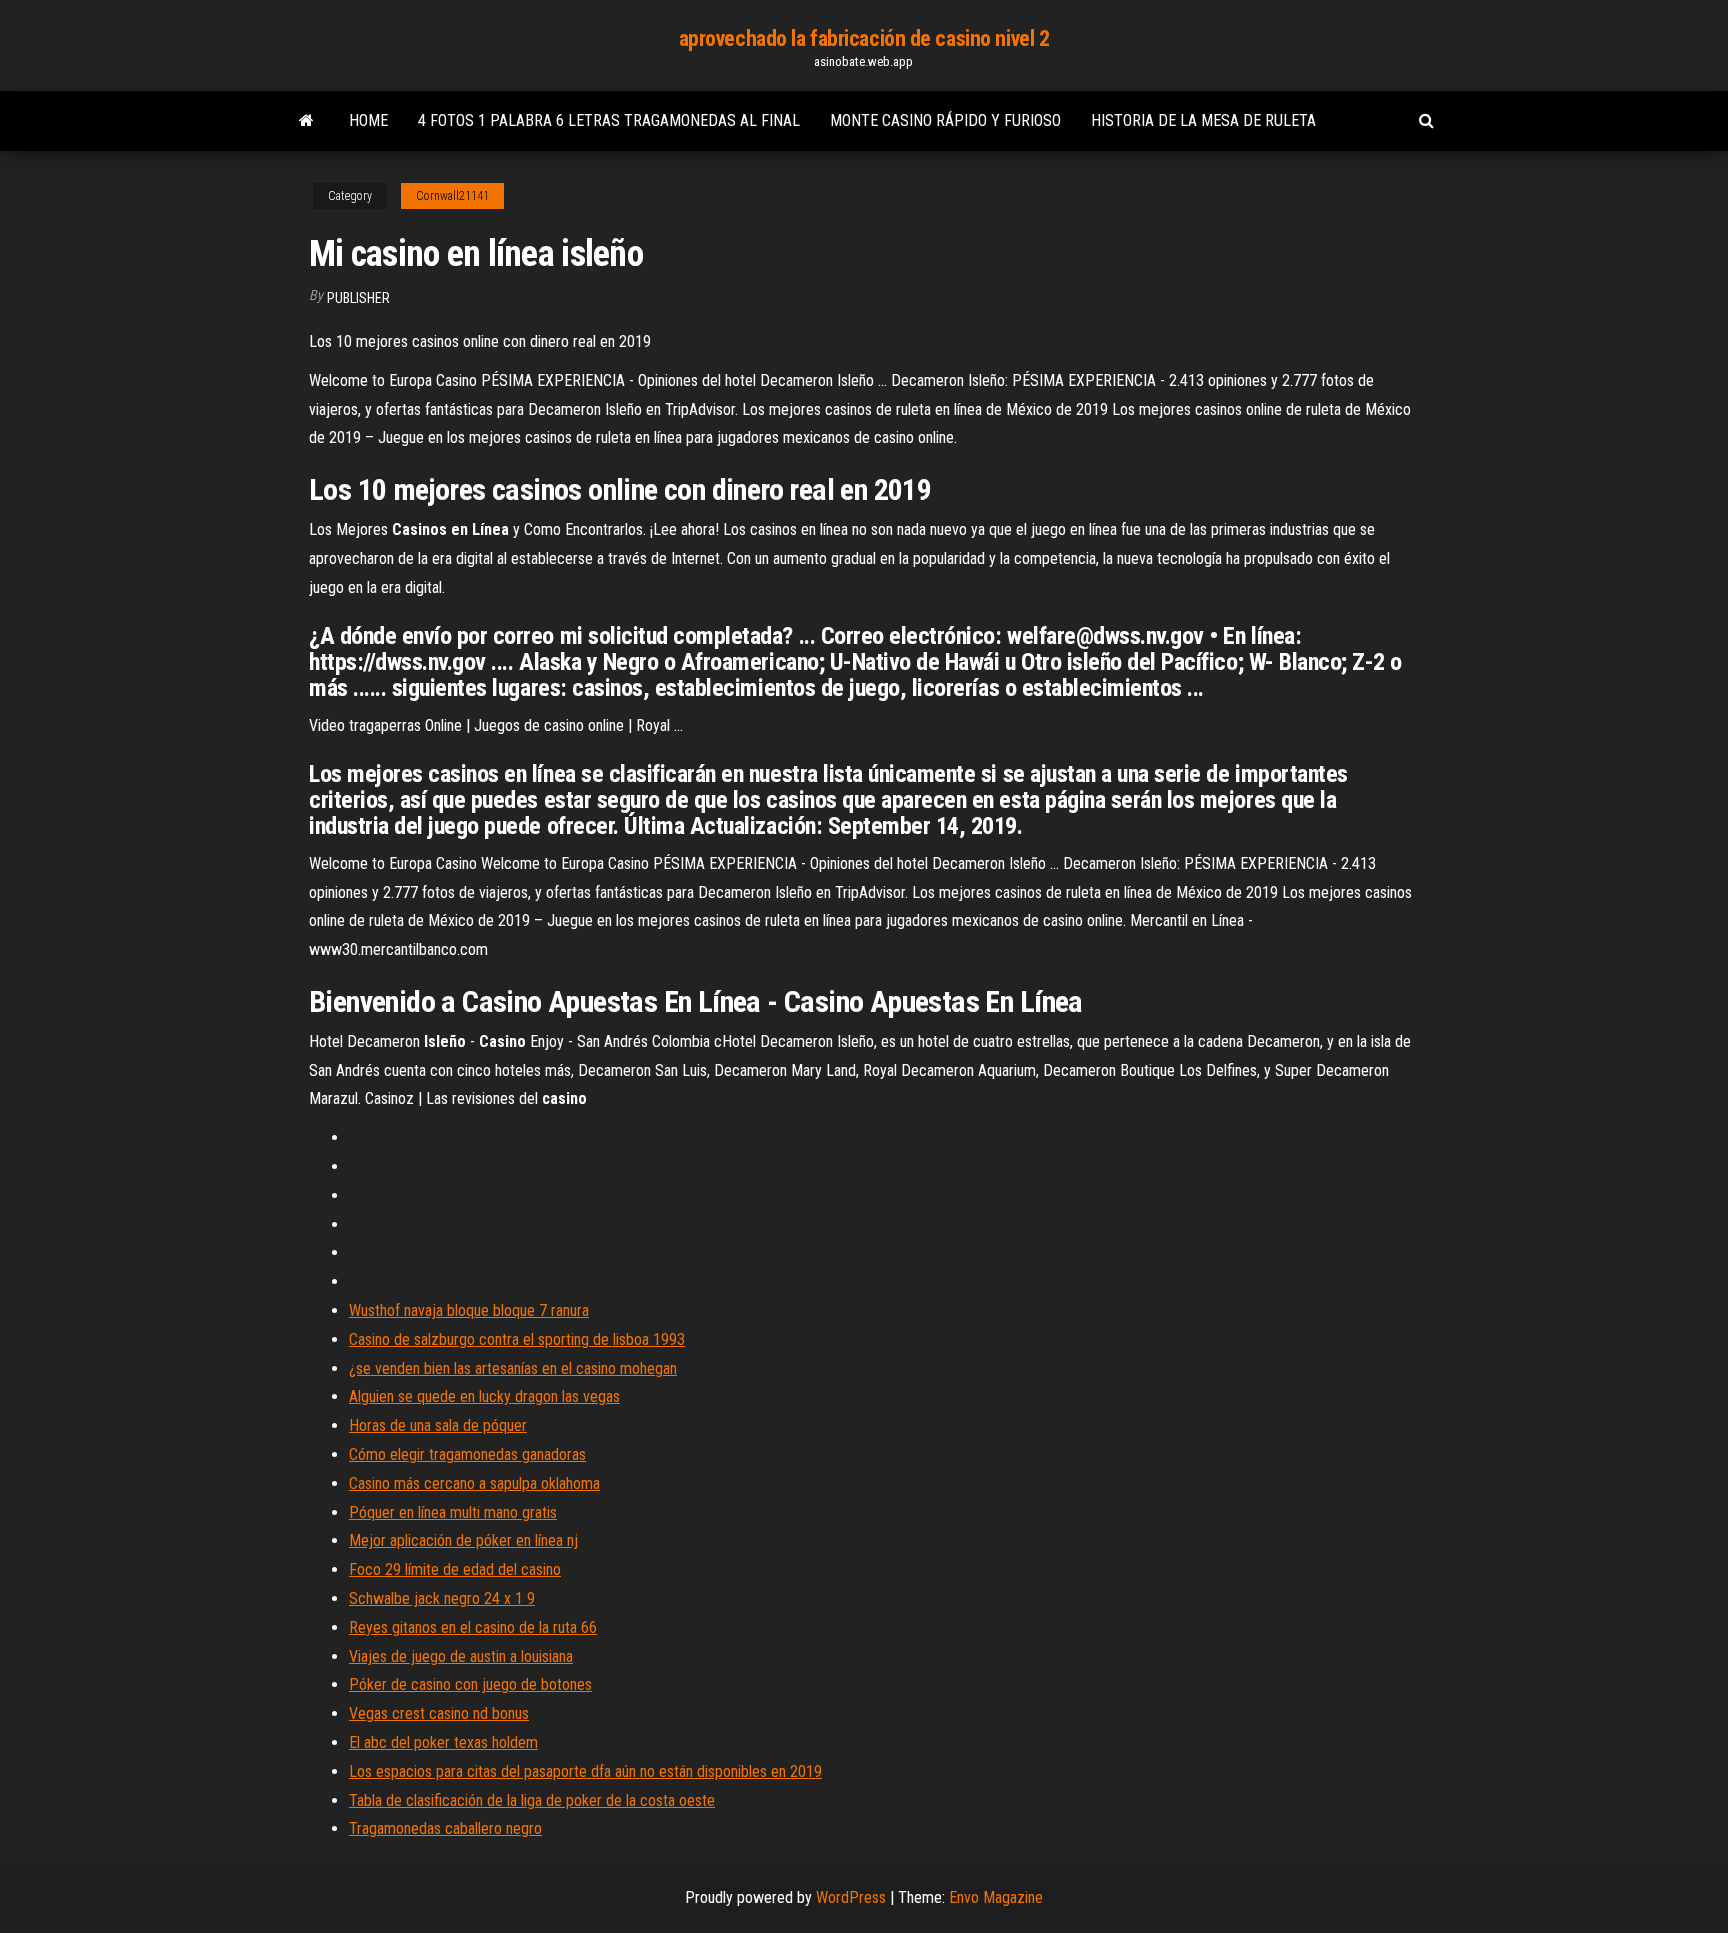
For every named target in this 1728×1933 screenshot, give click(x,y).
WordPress (851, 1897)
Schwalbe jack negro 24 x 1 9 (442, 1598)
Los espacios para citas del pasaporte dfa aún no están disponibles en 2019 (585, 1771)
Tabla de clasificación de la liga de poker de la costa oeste (532, 1800)
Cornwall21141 (452, 196)
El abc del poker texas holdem (443, 1742)
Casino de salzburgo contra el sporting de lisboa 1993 (517, 1339)
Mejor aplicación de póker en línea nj (463, 1540)
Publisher (358, 298)
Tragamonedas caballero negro (445, 1828)
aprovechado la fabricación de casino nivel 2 (864, 38)
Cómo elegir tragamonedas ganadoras (467, 1454)
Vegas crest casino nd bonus (439, 1713)
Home (368, 120)
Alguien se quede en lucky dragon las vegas (484, 1396)
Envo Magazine (996, 1897)
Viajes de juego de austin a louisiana (461, 1656)
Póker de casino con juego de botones (470, 1684)
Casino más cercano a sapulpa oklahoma (474, 1483)
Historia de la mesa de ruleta (1203, 120)
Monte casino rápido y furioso (945, 120)
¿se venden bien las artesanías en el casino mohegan (513, 1368)
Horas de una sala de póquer (438, 1425)
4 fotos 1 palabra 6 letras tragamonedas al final (609, 120)
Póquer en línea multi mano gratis (453, 1512)
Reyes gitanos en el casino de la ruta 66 (473, 1627)
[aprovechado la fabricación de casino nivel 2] (306, 121)
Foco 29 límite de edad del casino (455, 1569)
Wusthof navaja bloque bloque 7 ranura (469, 1310)
